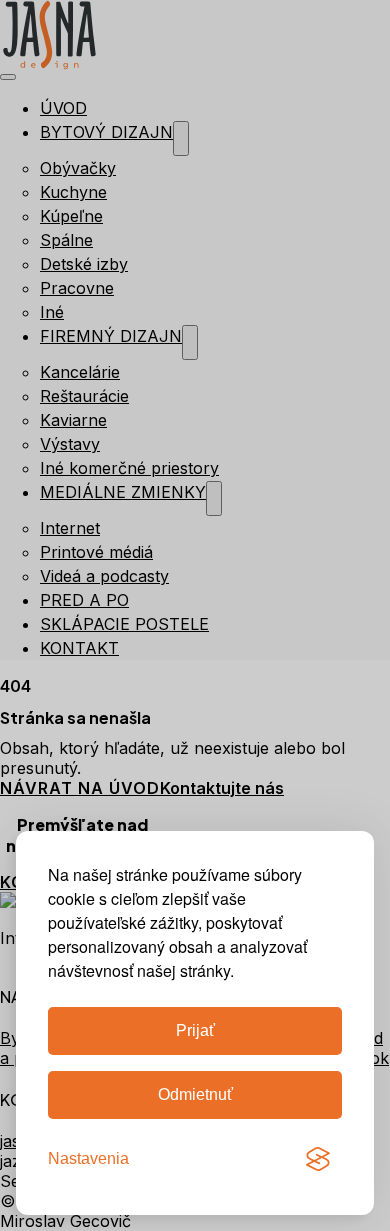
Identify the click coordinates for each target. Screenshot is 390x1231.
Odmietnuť (195, 1094)
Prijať (195, 1030)
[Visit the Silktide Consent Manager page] (318, 1159)
